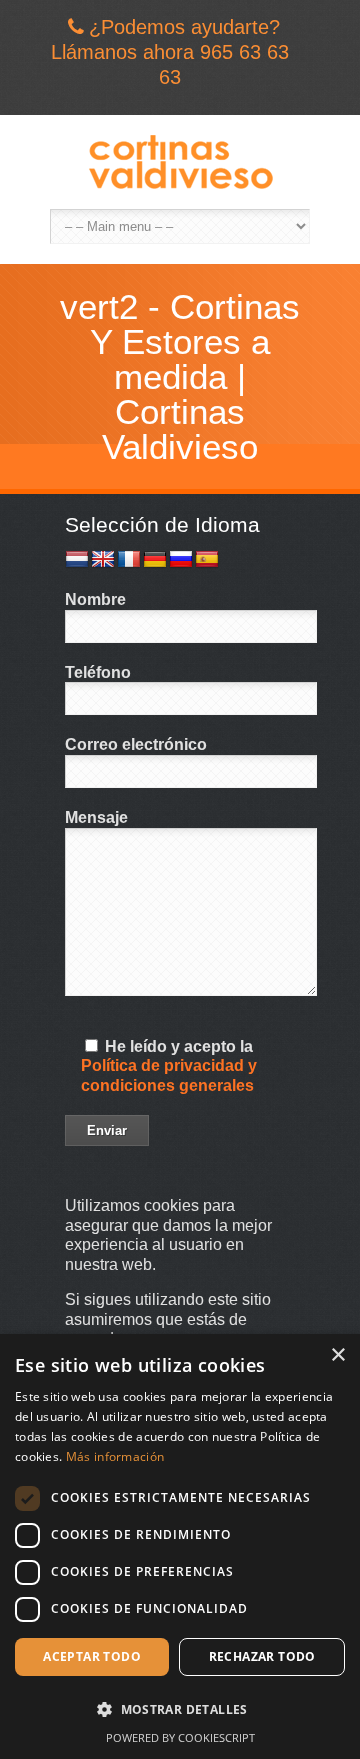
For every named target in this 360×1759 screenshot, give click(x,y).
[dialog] (180, 1546)
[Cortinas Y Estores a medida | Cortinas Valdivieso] (180, 162)
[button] (180, 1709)
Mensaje (96, 817)
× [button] (337, 1355)
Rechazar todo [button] (262, 1656)
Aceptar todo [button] (92, 1656)
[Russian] (181, 560)
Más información (115, 1456)
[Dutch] (77, 560)
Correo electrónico (136, 744)
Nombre (95, 599)
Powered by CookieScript (180, 1737)
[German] (155, 560)
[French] (129, 560)
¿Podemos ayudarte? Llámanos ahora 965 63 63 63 (170, 52)
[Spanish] (207, 560)
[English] (103, 560)
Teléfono (98, 672)
